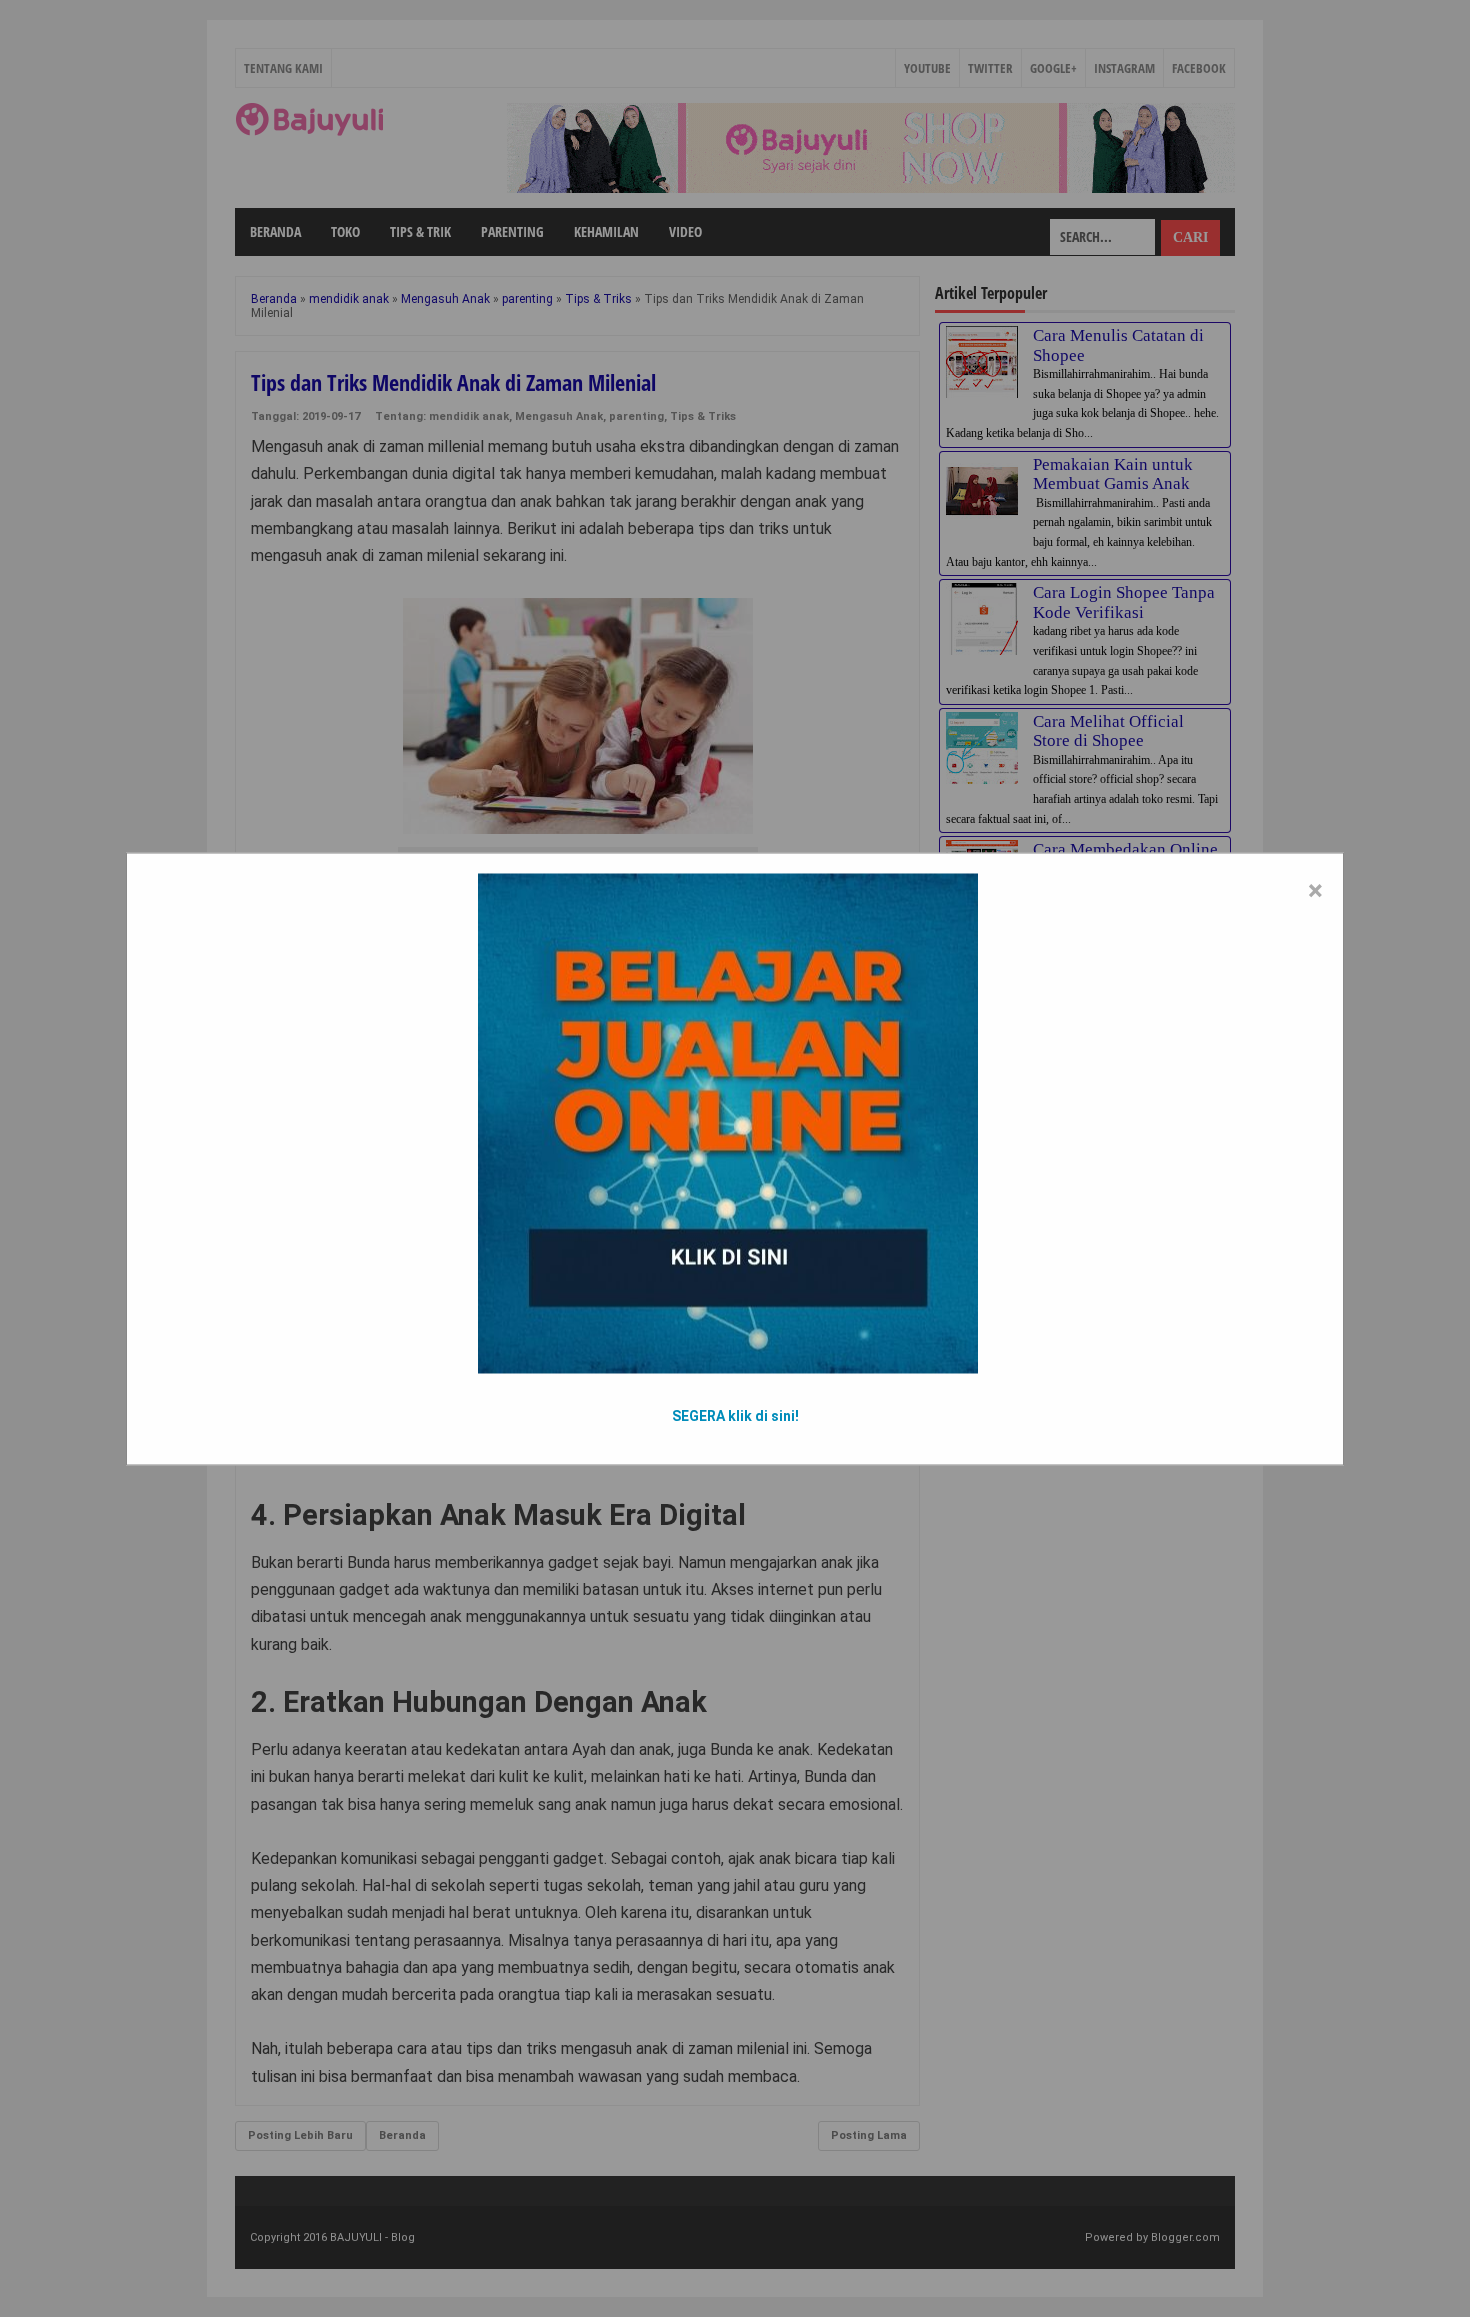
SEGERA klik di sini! (735, 1415)
